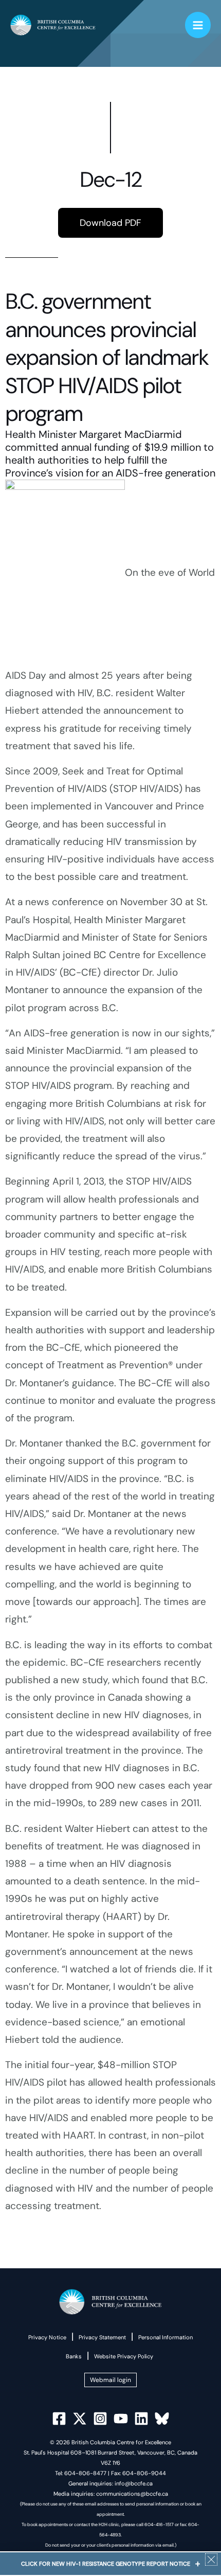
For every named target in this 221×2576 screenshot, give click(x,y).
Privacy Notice (47, 2337)
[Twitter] (80, 2419)
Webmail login (110, 2380)
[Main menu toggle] (198, 25)
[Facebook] (59, 2419)
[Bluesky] (162, 2419)
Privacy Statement (102, 2337)
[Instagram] (100, 2419)
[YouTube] (121, 2419)
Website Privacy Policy (124, 2356)
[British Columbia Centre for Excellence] (53, 25)
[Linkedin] (141, 2419)
